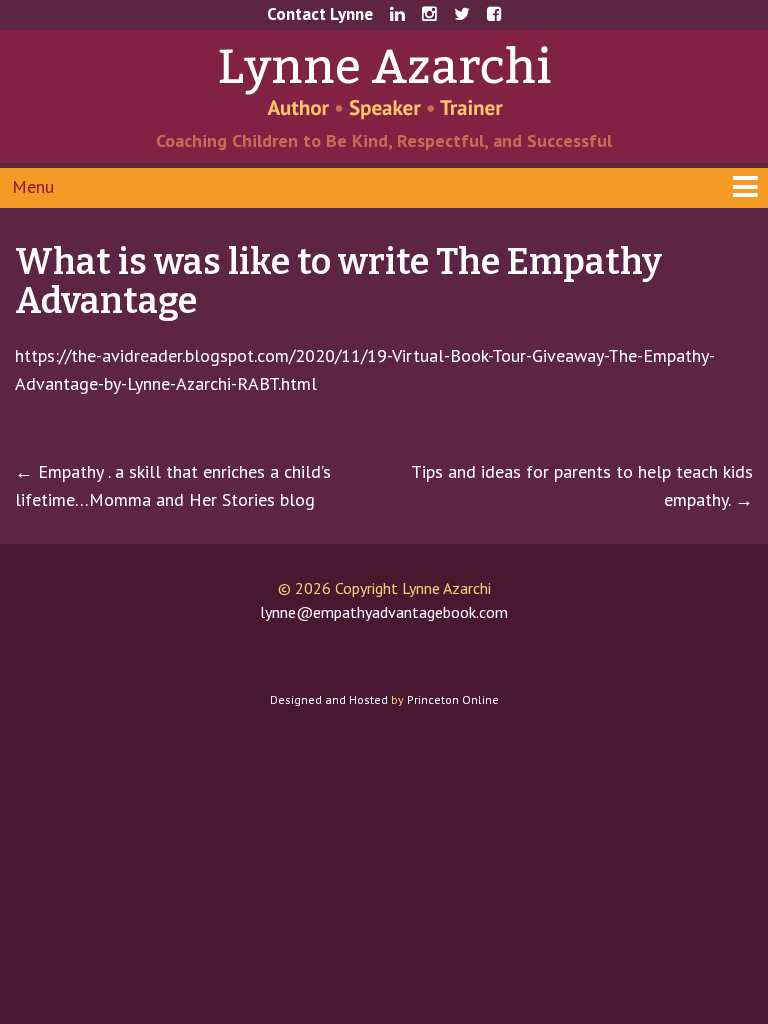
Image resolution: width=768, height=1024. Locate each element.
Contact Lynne (320, 14)
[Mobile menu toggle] (384, 188)
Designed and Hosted (329, 699)
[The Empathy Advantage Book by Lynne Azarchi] (384, 80)
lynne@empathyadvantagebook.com (384, 612)
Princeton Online (453, 699)
